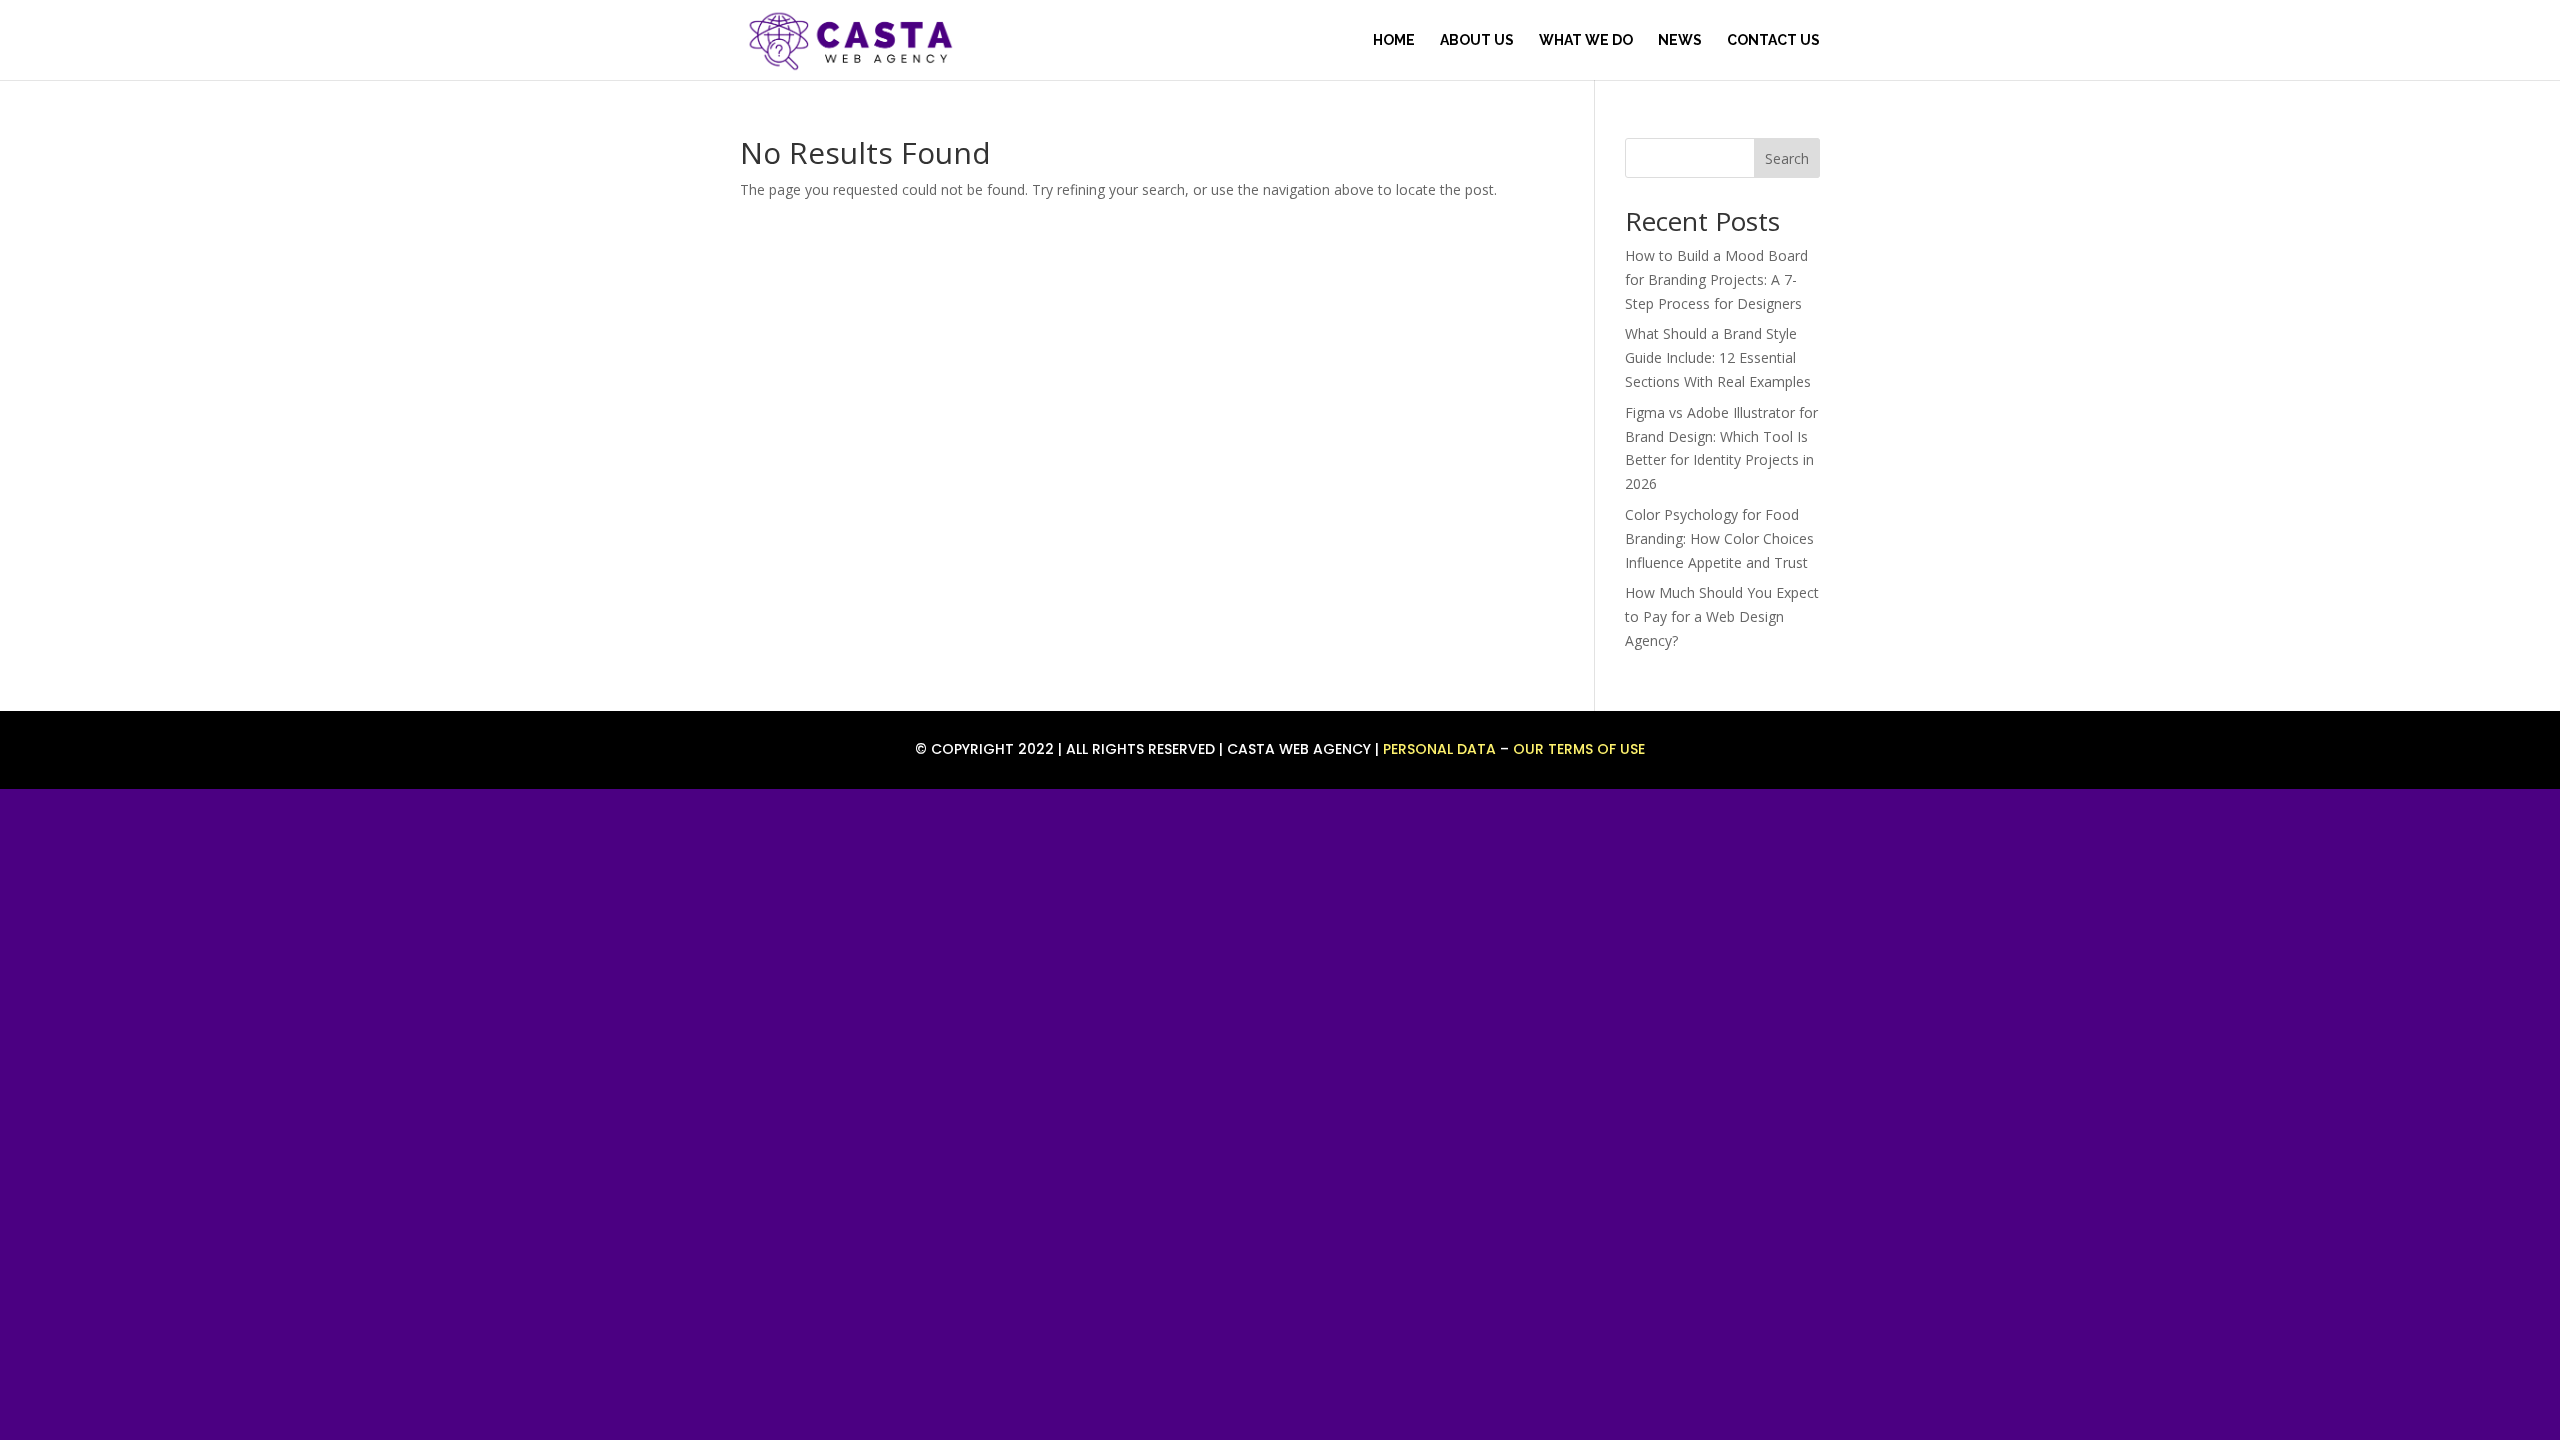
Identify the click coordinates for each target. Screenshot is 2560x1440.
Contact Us (1773, 40)
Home (1394, 40)
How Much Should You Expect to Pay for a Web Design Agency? (1722, 616)
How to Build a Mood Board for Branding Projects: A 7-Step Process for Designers (1716, 279)
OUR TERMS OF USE (1579, 749)
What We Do (1586, 40)
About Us (1477, 40)
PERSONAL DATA (1439, 749)
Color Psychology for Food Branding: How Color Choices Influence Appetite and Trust (1719, 538)
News (1680, 40)
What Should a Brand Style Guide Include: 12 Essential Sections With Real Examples (1718, 357)
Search (1787, 158)
